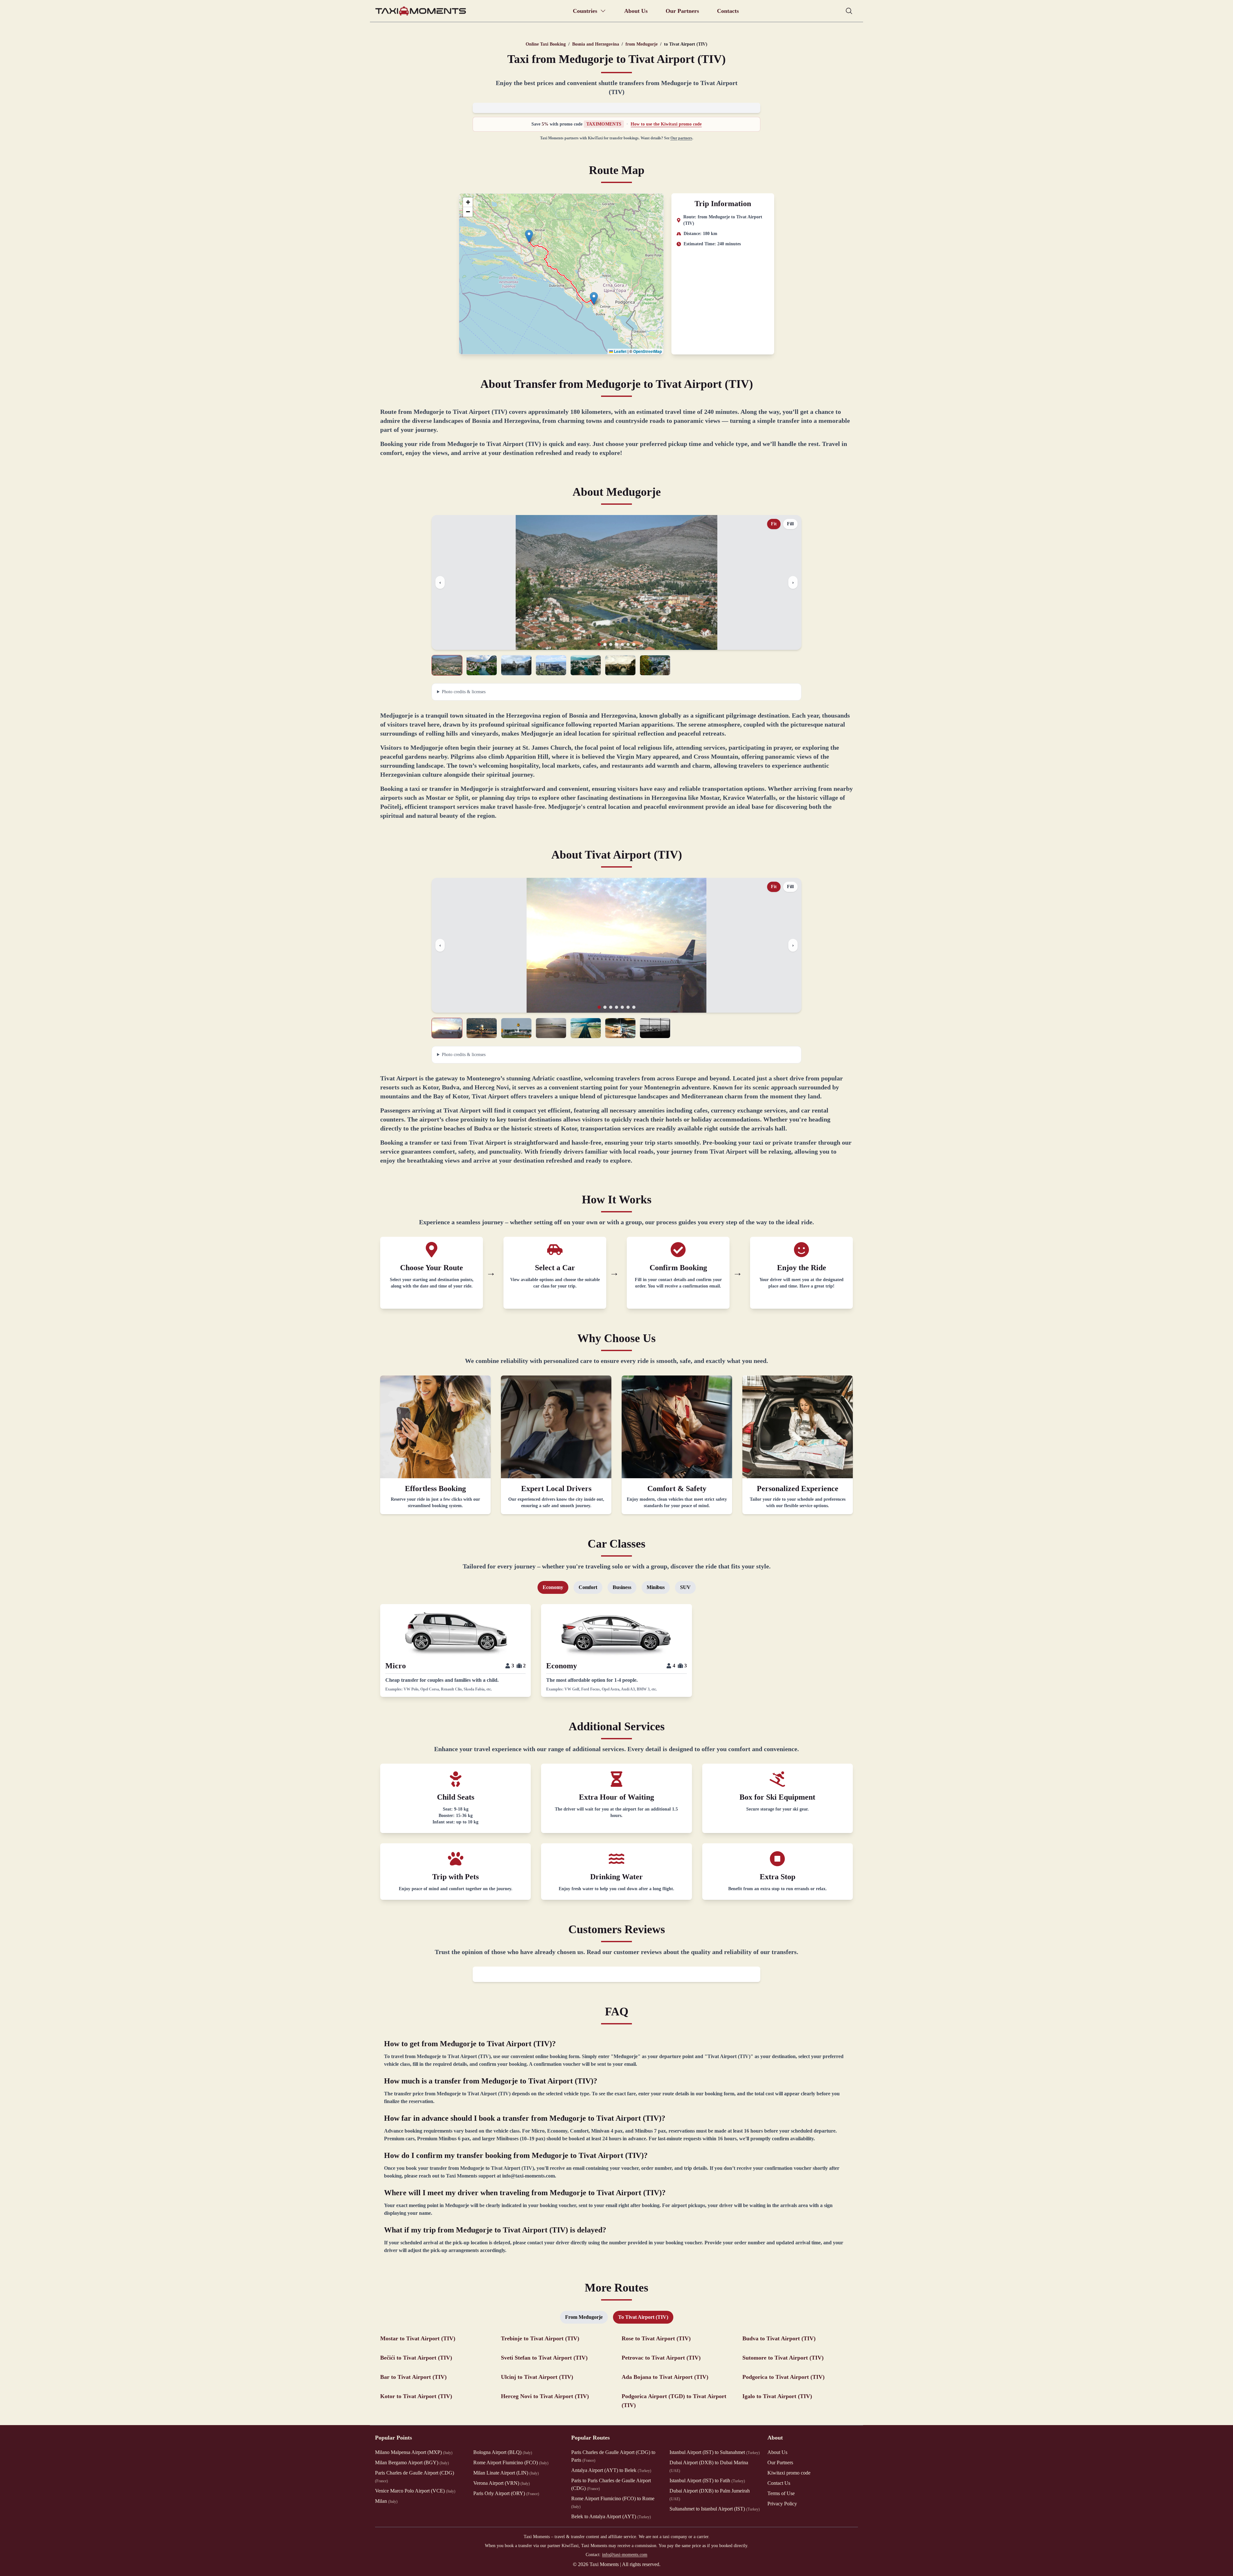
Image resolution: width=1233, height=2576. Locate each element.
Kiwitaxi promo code (789, 2473)
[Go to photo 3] (611, 644)
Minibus (656, 1587)
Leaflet (620, 351)
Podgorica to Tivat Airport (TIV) (783, 2377)
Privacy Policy (782, 2504)
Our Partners (682, 11)
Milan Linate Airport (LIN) (506, 2473)
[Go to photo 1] (599, 644)
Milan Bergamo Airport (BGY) (412, 2462)
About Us (636, 11)
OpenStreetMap (647, 351)
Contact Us (779, 2483)
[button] (529, 236)
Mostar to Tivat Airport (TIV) (418, 2338)
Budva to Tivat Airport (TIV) (779, 2338)
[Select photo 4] (551, 665)
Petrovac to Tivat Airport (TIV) (661, 2358)
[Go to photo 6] (628, 644)
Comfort (588, 1587)
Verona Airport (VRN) (502, 2483)
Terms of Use (781, 2493)
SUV (685, 1587)
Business (622, 1587)
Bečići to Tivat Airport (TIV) (416, 2358)
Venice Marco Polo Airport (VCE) (415, 2491)
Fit (774, 524)
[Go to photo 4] (616, 644)
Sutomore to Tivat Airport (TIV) (783, 2358)
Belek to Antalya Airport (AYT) (611, 2516)
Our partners (681, 138)
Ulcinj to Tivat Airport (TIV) (537, 2377)
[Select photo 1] (447, 665)
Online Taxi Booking (546, 44)
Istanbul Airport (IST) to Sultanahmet (715, 2452)
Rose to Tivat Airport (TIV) (656, 2338)
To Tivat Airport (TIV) (643, 2317)
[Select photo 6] (620, 665)
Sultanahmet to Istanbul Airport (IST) (715, 2509)
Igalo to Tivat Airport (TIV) (777, 2396)
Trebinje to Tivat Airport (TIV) (540, 2338)
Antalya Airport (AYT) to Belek (611, 2470)
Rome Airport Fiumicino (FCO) (511, 2462)
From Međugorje (584, 2317)
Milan (386, 2501)
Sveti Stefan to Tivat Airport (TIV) (544, 2358)
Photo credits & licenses (464, 692)
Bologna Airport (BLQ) (503, 2452)
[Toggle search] (849, 11)
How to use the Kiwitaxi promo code (666, 124)
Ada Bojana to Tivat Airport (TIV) (665, 2377)
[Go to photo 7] (634, 644)
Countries (585, 11)
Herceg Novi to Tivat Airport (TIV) (545, 2396)
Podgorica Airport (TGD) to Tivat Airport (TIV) (674, 2401)
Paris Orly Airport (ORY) (506, 2493)
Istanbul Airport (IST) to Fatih (707, 2480)
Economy (553, 1587)
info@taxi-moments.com (625, 2555)
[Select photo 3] (516, 665)
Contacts (728, 11)
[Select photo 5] (586, 665)
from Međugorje (642, 44)
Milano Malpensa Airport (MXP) (414, 2452)
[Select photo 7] (655, 665)
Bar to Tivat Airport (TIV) (413, 2377)
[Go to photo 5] (622, 644)
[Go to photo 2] (605, 644)
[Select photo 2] (482, 665)
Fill (790, 524)
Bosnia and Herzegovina (596, 44)
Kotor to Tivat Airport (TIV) (416, 2396)
